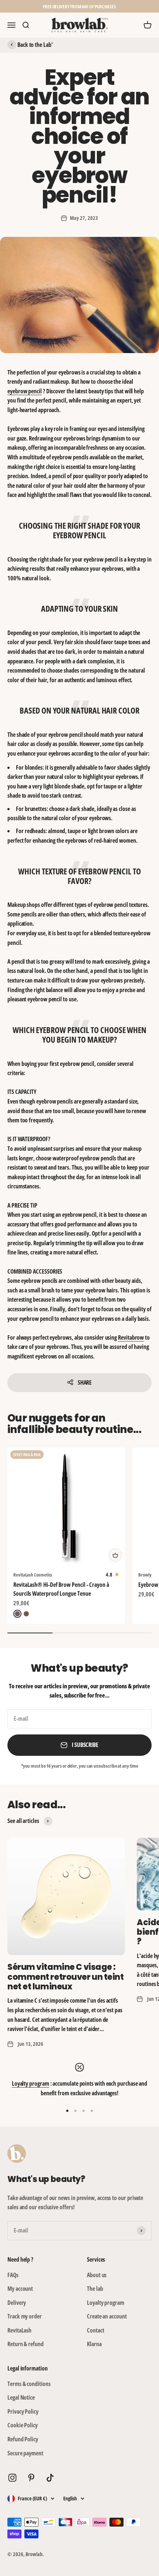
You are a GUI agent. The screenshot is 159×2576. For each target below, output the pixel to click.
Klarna (94, 2344)
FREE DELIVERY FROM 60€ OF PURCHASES (79, 6)
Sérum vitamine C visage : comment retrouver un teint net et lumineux (66, 1977)
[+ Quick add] (115, 1555)
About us (97, 2275)
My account (20, 2289)
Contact (95, 2330)
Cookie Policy (23, 2425)
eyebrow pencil (25, 391)
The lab (95, 2289)
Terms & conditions (29, 2384)
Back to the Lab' (35, 45)
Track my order (25, 2316)
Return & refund (26, 2344)
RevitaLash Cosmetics (33, 1575)
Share (85, 1382)
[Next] (150, 6)
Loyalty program (31, 2083)
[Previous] (9, 6)
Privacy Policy (23, 2411)
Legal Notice (21, 2397)
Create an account (107, 2316)
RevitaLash (19, 2330)
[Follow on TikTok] (50, 2478)
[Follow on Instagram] (12, 2478)
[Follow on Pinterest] (31, 2478)
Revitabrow (131, 1337)
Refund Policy (23, 2439)
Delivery (17, 2303)
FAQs (13, 2275)
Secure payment (25, 2453)
